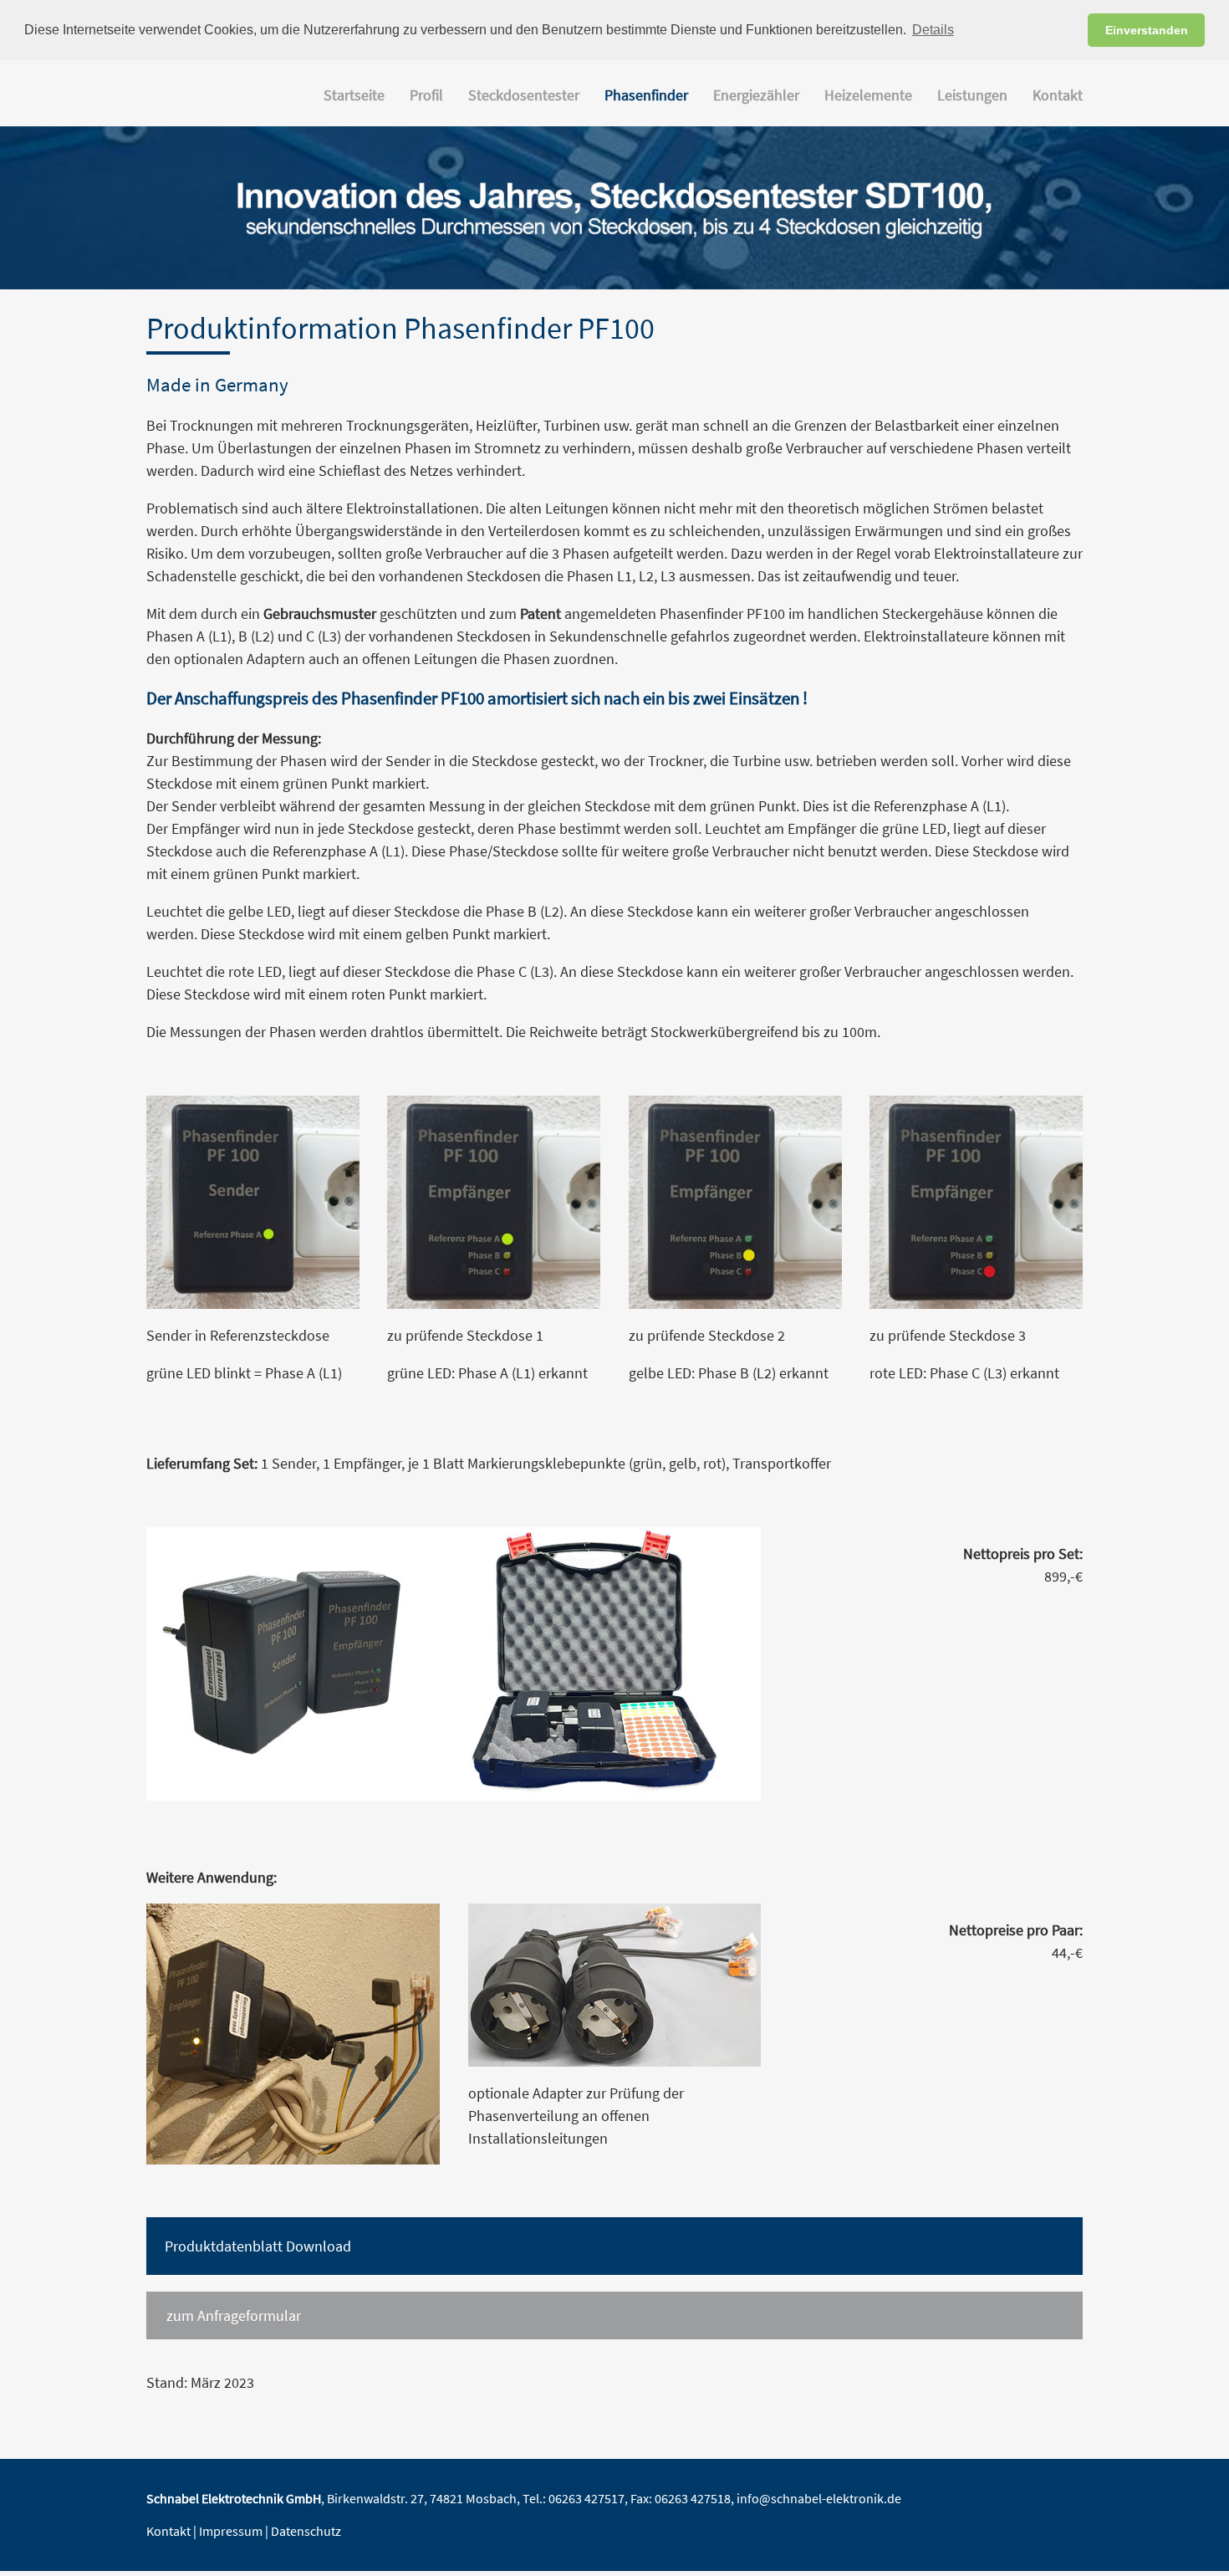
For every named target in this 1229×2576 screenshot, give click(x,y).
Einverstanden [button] (1147, 30)
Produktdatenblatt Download (258, 2246)
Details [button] (933, 30)
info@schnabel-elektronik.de (819, 2499)
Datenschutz (306, 2531)
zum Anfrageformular (234, 2315)
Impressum (231, 2531)
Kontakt (168, 2531)
